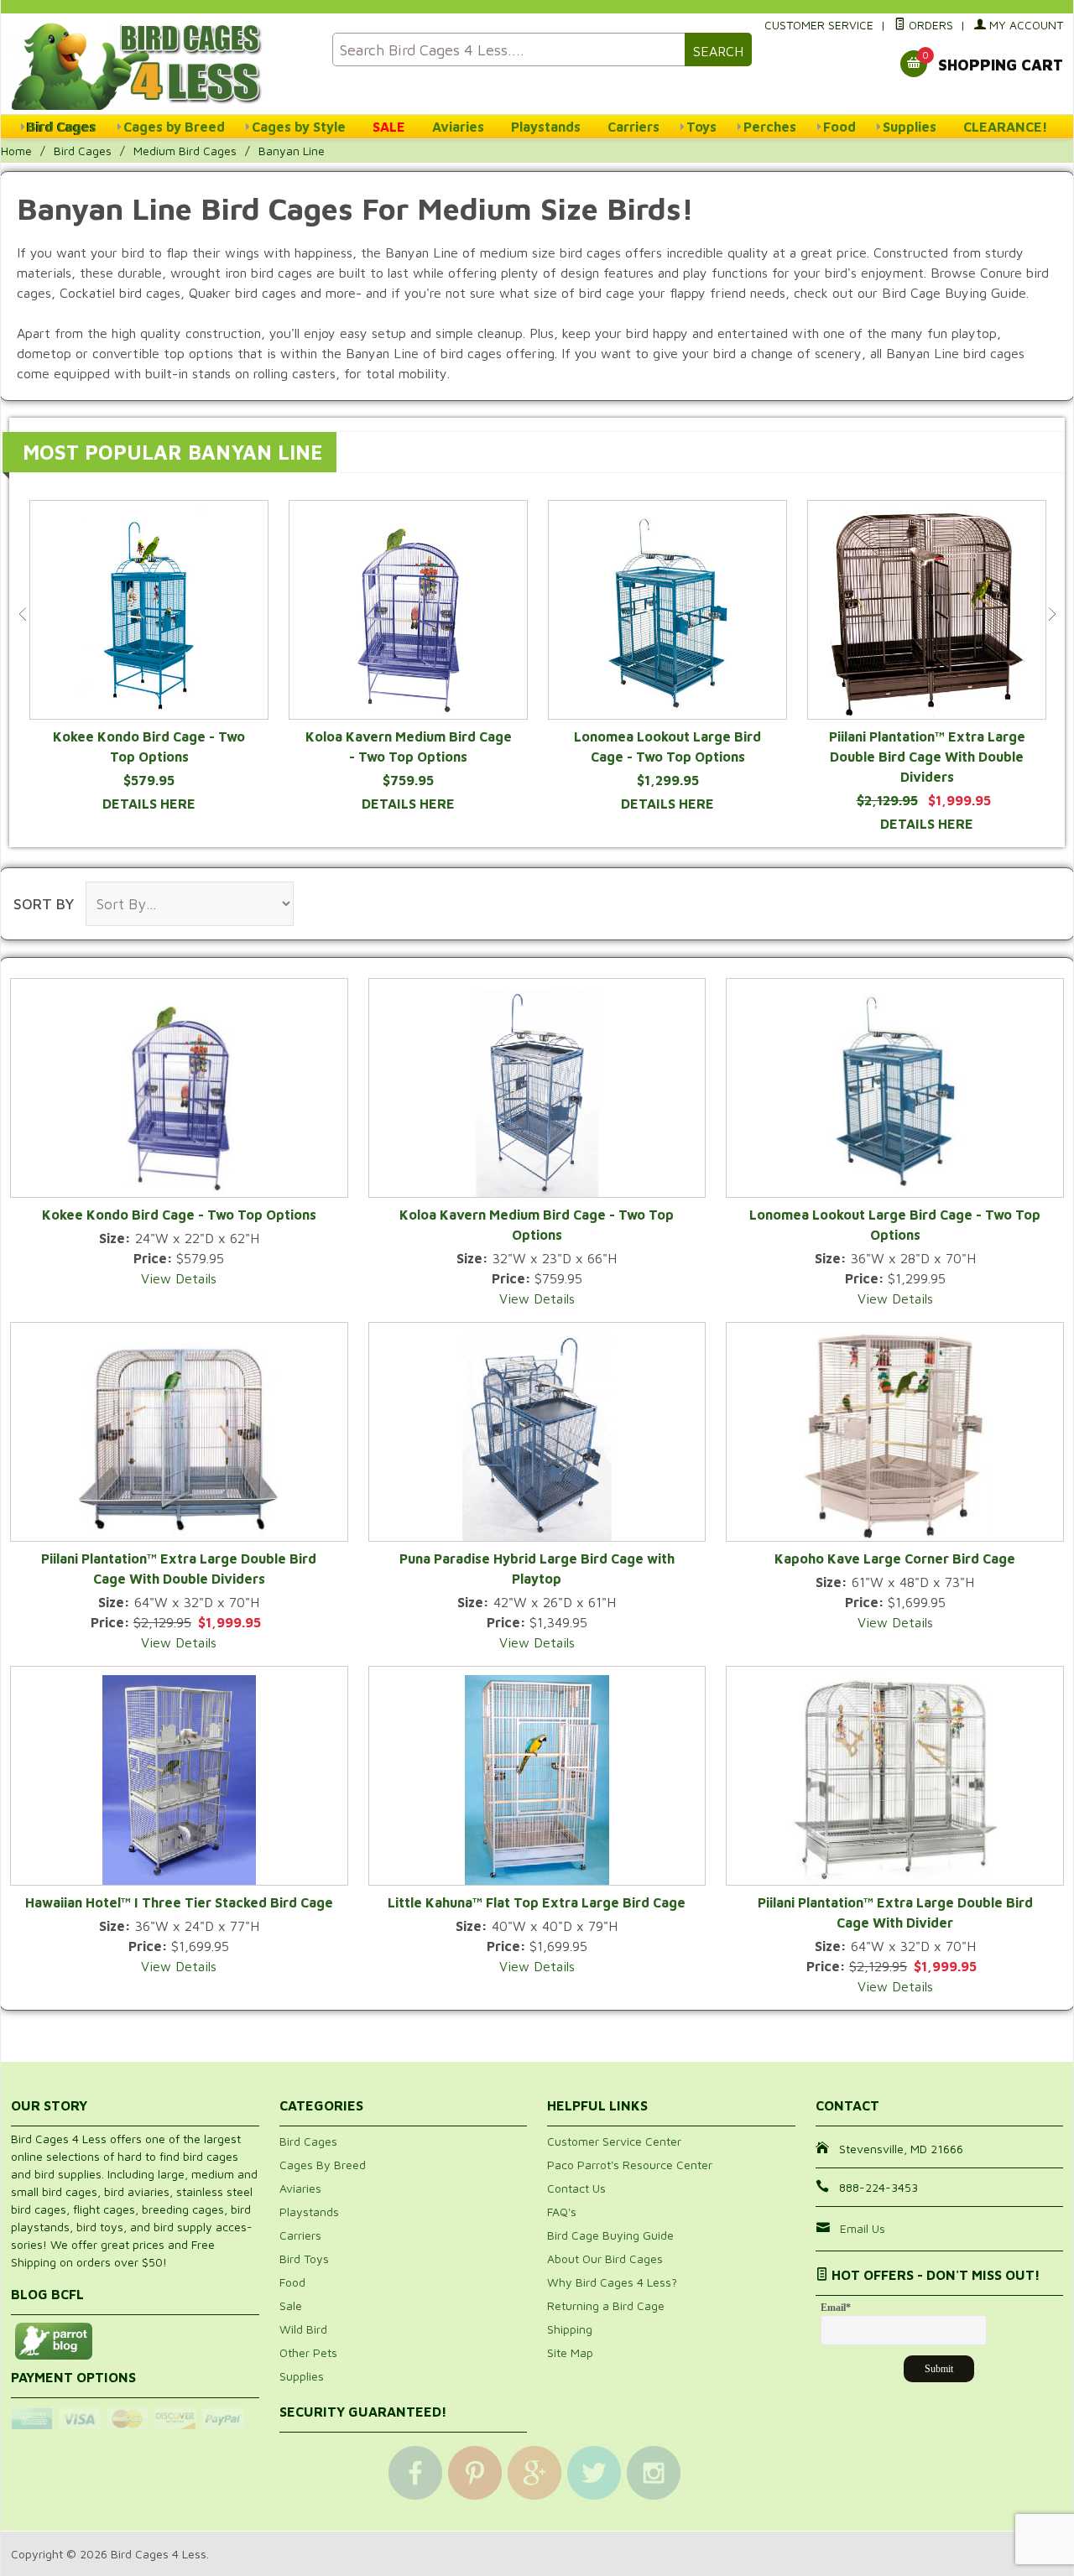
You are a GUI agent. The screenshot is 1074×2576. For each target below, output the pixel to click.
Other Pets (308, 2352)
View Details (179, 1278)
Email (836, 2308)
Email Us (863, 2228)
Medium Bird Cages (185, 151)
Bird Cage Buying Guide (610, 2235)
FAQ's (562, 2212)
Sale (291, 2305)
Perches (770, 127)
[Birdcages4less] (162, 65)
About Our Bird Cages (605, 2259)
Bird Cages (62, 127)
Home (16, 151)
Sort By (44, 904)
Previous (23, 614)
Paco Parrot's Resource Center (630, 2165)
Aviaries (458, 127)
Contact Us (576, 2188)
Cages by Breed (174, 127)
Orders (929, 25)
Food (839, 127)
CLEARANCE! (1006, 127)
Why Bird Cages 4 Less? (612, 2282)
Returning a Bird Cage (606, 2305)
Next (1051, 614)
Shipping (570, 2329)
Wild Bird (303, 2329)
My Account (1024, 25)
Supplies (910, 127)
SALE (389, 127)
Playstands (546, 127)
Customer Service (819, 25)
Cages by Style (299, 127)
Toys (701, 127)
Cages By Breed (323, 2165)
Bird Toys (304, 2259)
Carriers (633, 127)
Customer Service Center (614, 2141)
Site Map (570, 2352)
